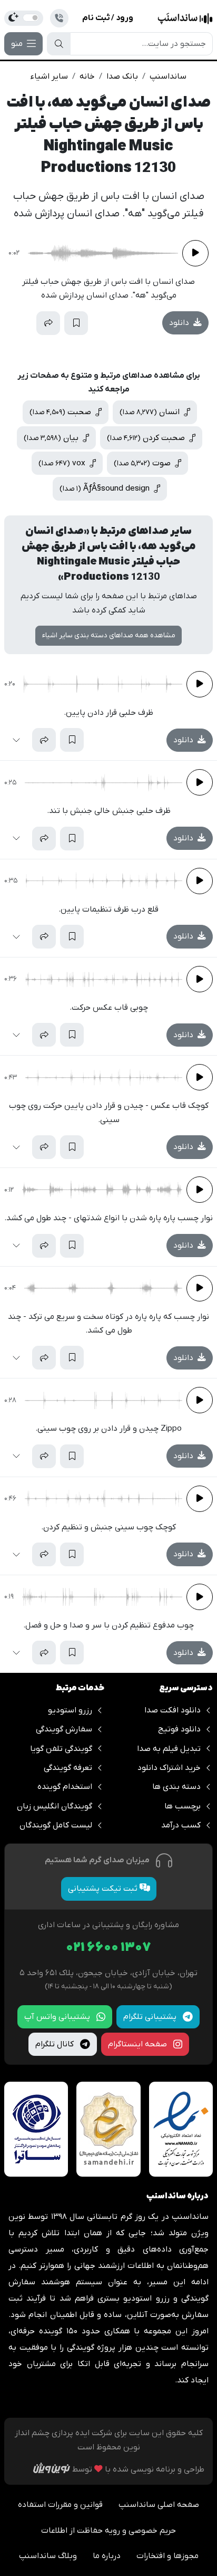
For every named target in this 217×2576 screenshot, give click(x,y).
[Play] (195, 253)
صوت (143, 463)
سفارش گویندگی (64, 1729)
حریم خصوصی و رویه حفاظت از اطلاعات (108, 2531)
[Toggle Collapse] (20, 323)
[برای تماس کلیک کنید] (59, 18)
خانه (87, 76)
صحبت (61, 412)
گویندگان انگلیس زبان (55, 1806)
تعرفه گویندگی (68, 1768)
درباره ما (107, 2556)
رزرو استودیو (70, 1710)
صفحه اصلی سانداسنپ (159, 2505)
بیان (52, 438)
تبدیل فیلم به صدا (169, 1749)
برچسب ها (183, 1806)
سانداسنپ (168, 76)
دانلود (180, 323)
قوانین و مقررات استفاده (60, 2505)
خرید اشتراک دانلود (169, 1768)
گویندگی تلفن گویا (61, 1749)
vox (63, 463)
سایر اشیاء (49, 76)
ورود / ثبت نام (108, 18)
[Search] (59, 44)
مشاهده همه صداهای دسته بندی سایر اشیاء (109, 635)
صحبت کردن (147, 438)
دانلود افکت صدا (172, 1710)
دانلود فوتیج (179, 1729)
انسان (151, 412)
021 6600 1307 (108, 1948)
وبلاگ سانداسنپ (48, 2556)
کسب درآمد (181, 1825)
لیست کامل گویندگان (56, 1825)
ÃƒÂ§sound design (106, 489)
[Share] (48, 323)
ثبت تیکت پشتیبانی (104, 1889)
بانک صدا (122, 76)
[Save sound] (76, 323)
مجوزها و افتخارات (167, 2556)
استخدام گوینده (65, 1787)
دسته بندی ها (176, 1787)
